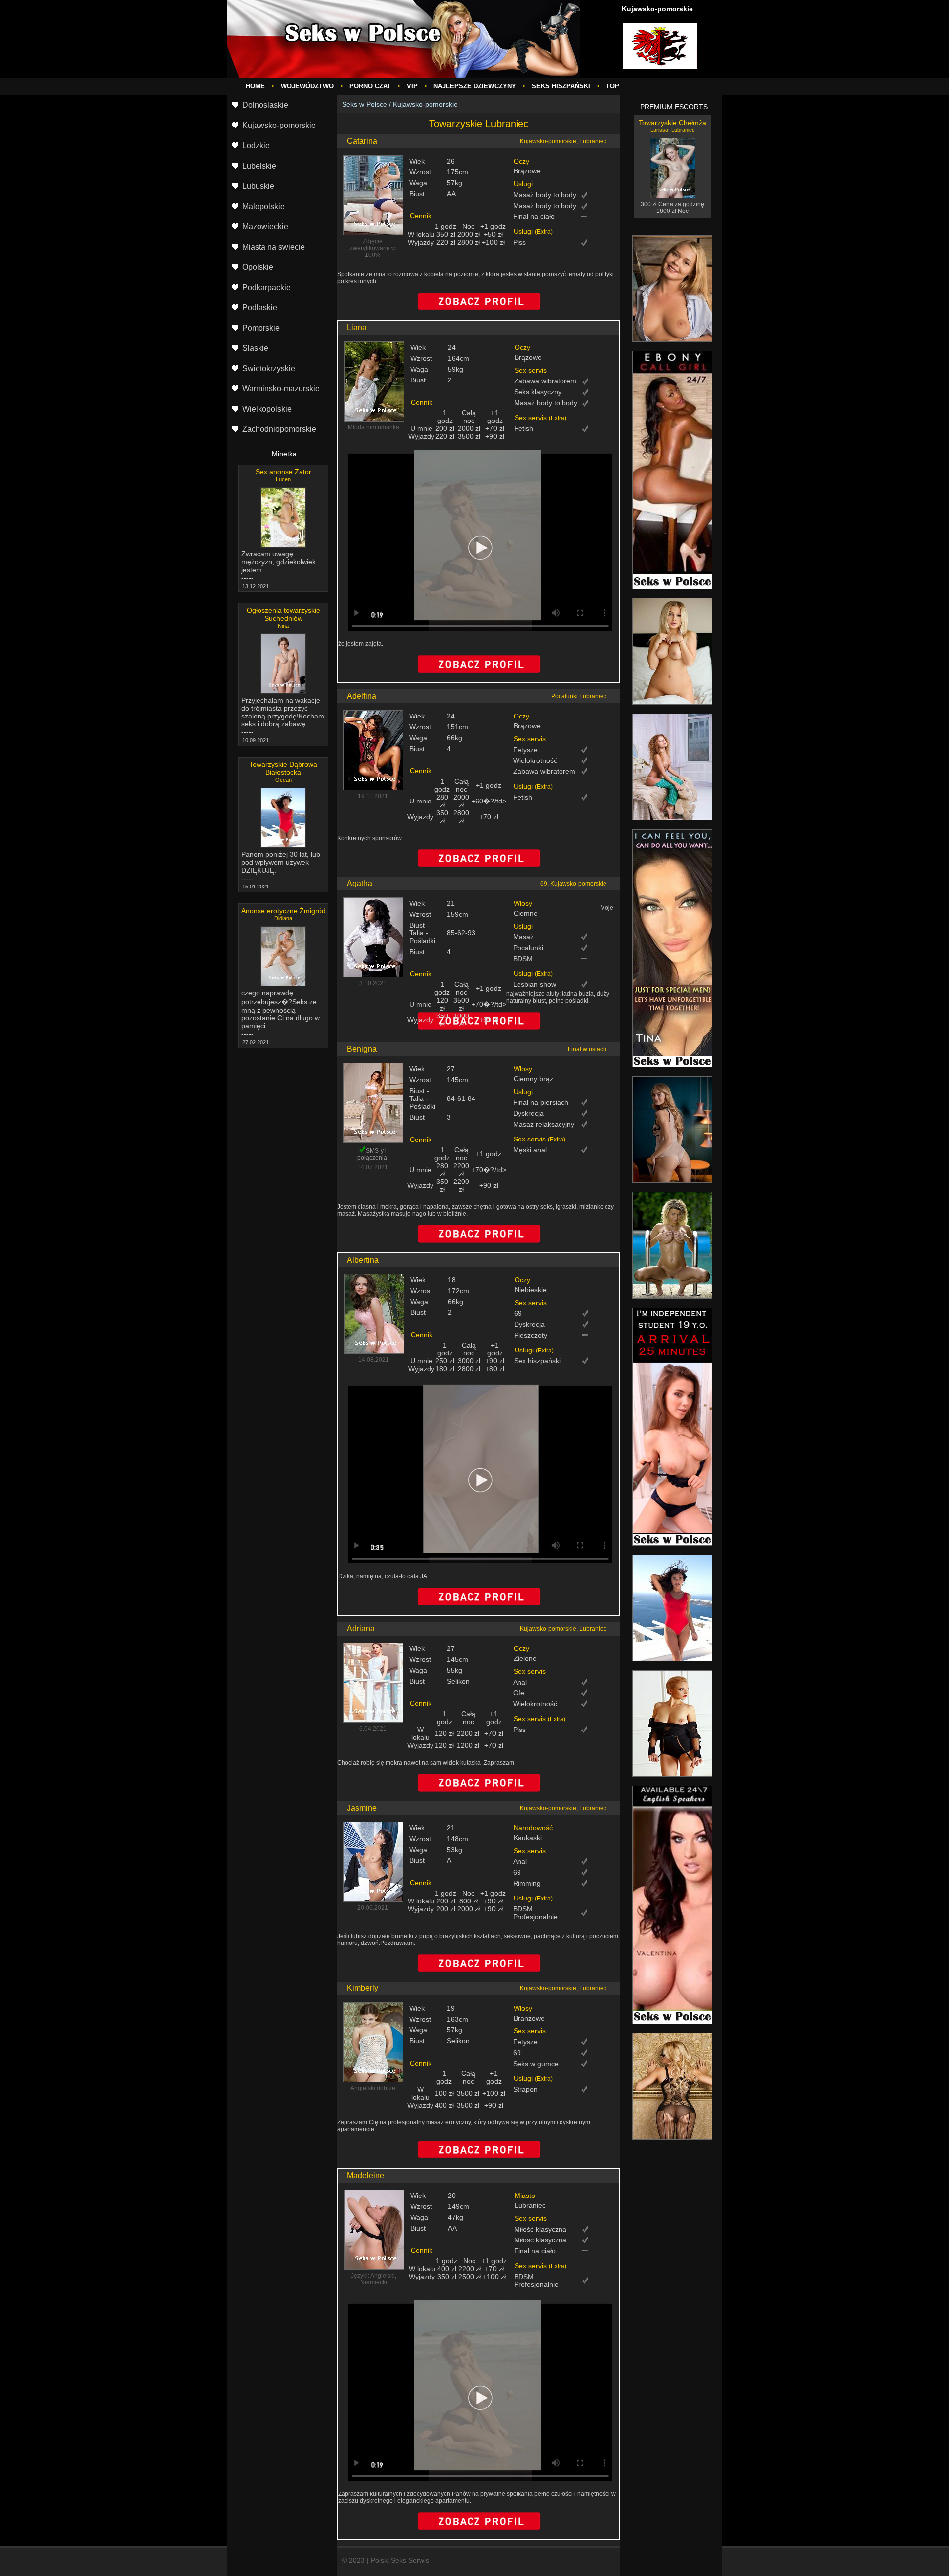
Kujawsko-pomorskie (425, 104)
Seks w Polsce (365, 104)
